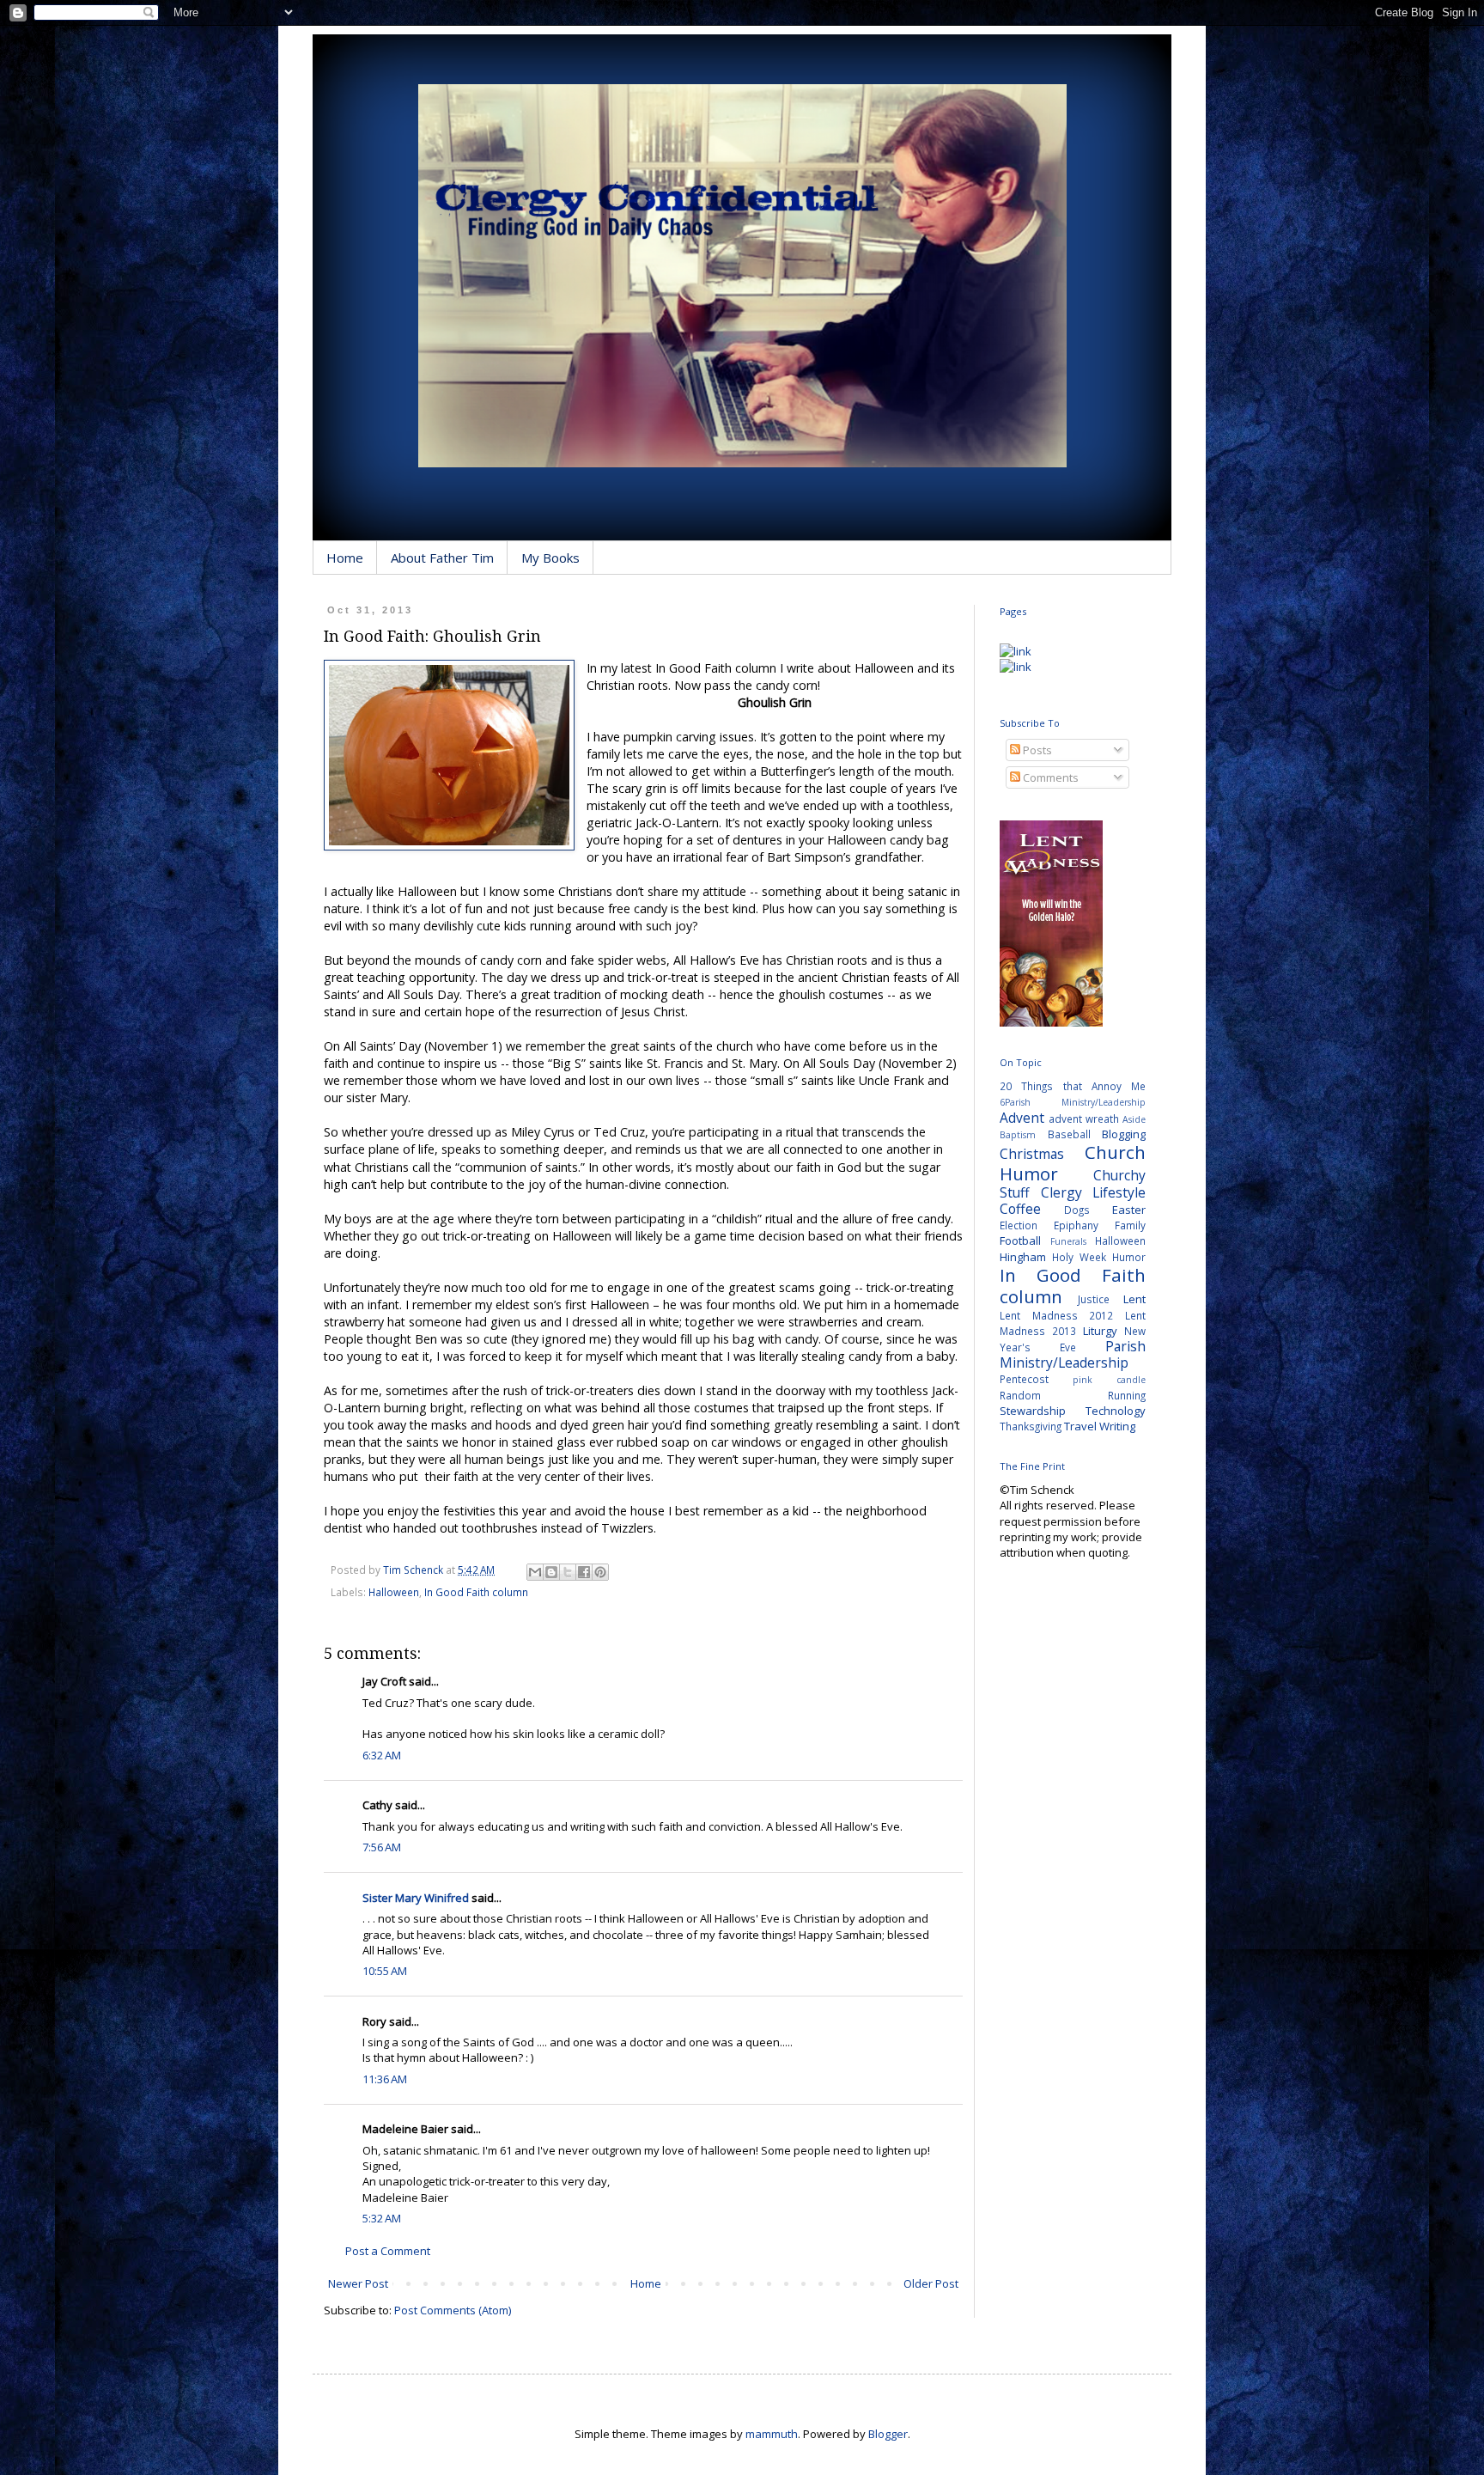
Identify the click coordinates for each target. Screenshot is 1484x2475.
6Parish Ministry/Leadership (1073, 1102)
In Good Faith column (476, 1592)
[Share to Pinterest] (600, 1572)
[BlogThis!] (551, 1572)
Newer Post (358, 2283)
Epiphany (1076, 1225)
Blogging (1124, 1134)
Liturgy (1100, 1331)
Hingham (1023, 1257)
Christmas (1032, 1154)
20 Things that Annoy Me (1073, 1086)
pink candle (1109, 1380)
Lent (1134, 1299)
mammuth (772, 2434)
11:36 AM (385, 2079)
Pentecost (1024, 1379)
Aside (1134, 1119)
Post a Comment (388, 2251)
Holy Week (1079, 1257)
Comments (1049, 777)
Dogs (1077, 1210)
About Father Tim (442, 558)
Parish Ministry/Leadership (1073, 1354)
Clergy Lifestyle (1094, 1192)
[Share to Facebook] (584, 1572)
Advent (1022, 1118)
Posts (1036, 750)
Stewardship (1033, 1411)
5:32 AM (382, 2218)
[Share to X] (568, 1572)
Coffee (1020, 1209)
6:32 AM (382, 1755)
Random (1020, 1395)
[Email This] (535, 1572)
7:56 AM (382, 1847)
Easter (1129, 1210)
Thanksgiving (1031, 1426)
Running (1127, 1395)
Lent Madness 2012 (1056, 1315)
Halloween (394, 1592)
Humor (1129, 1257)
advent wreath (1084, 1119)
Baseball (1069, 1134)
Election (1019, 1225)
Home (345, 558)
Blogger (888, 2434)
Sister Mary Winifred (416, 1898)
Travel (1080, 1426)
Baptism (1018, 1135)
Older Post (931, 2283)
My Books (550, 558)
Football (1020, 1241)
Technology (1116, 1411)
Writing (1117, 1426)
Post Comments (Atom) (453, 2310)
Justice (1094, 1299)
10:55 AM (385, 1971)
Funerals (1068, 1241)
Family (1130, 1225)
